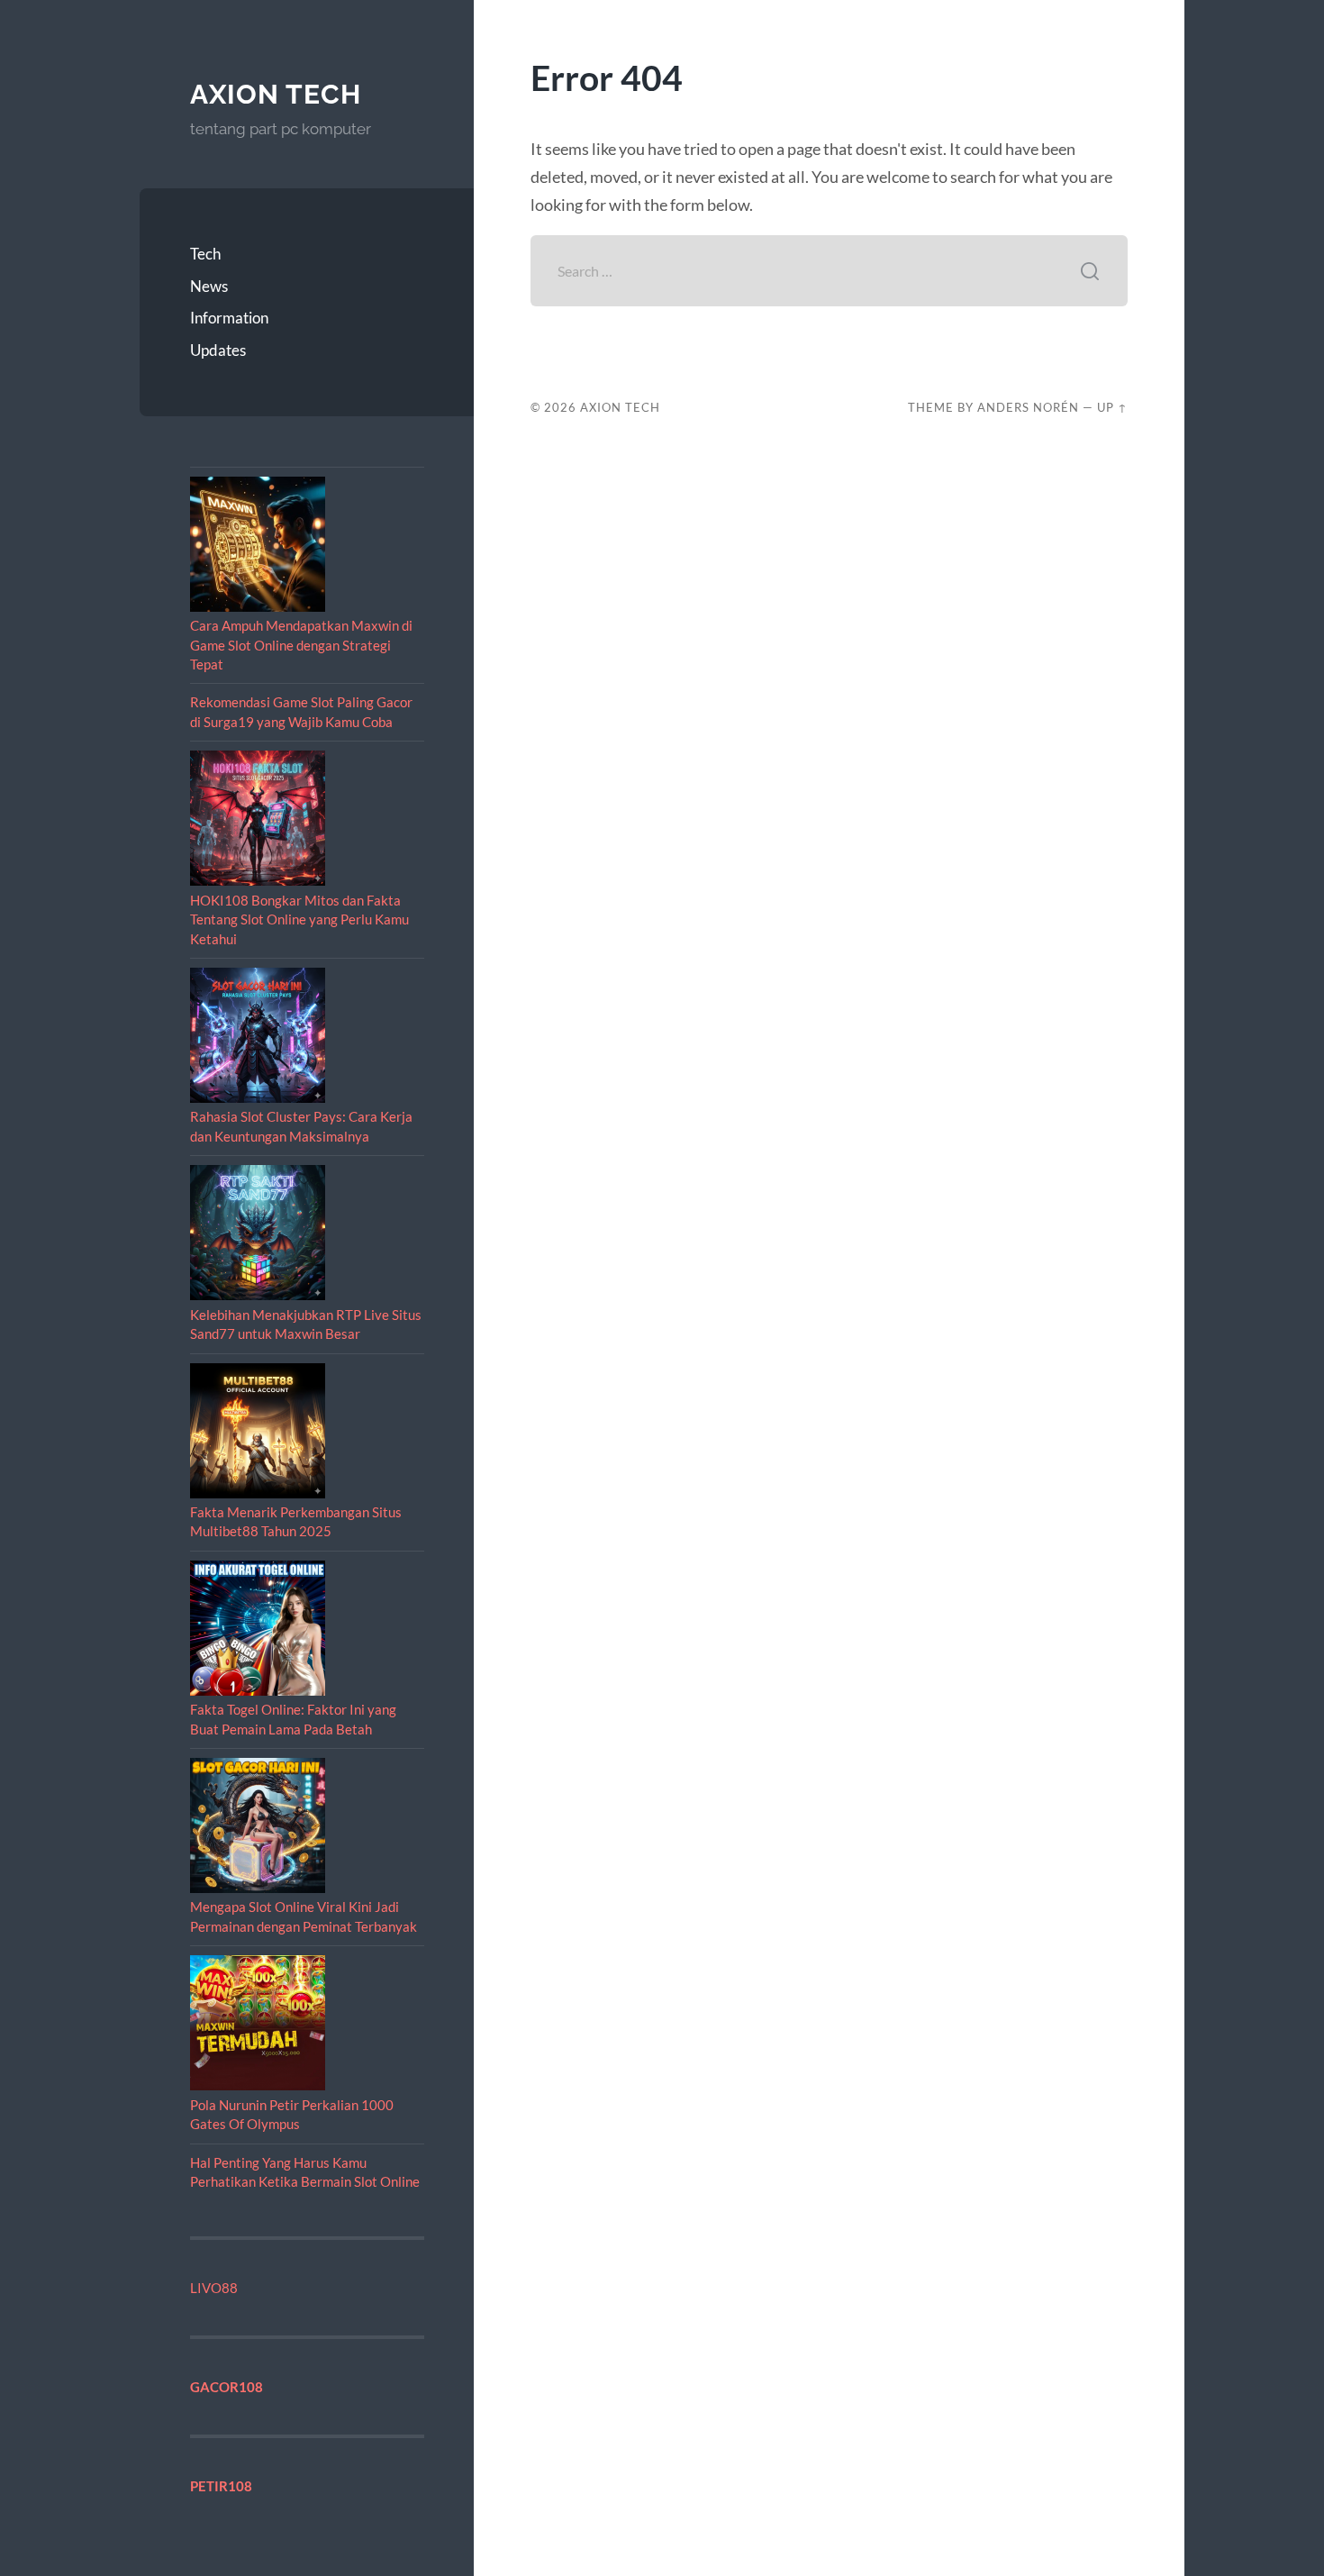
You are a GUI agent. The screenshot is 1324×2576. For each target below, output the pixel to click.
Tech (205, 254)
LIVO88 (214, 2288)
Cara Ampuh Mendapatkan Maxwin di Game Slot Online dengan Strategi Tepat (301, 645)
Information (229, 318)
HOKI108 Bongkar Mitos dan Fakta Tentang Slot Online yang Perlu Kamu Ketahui (299, 919)
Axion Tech (276, 94)
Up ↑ (1112, 407)
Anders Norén (1028, 407)
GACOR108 (227, 2387)
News (209, 286)
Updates (218, 350)
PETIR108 (221, 2486)
